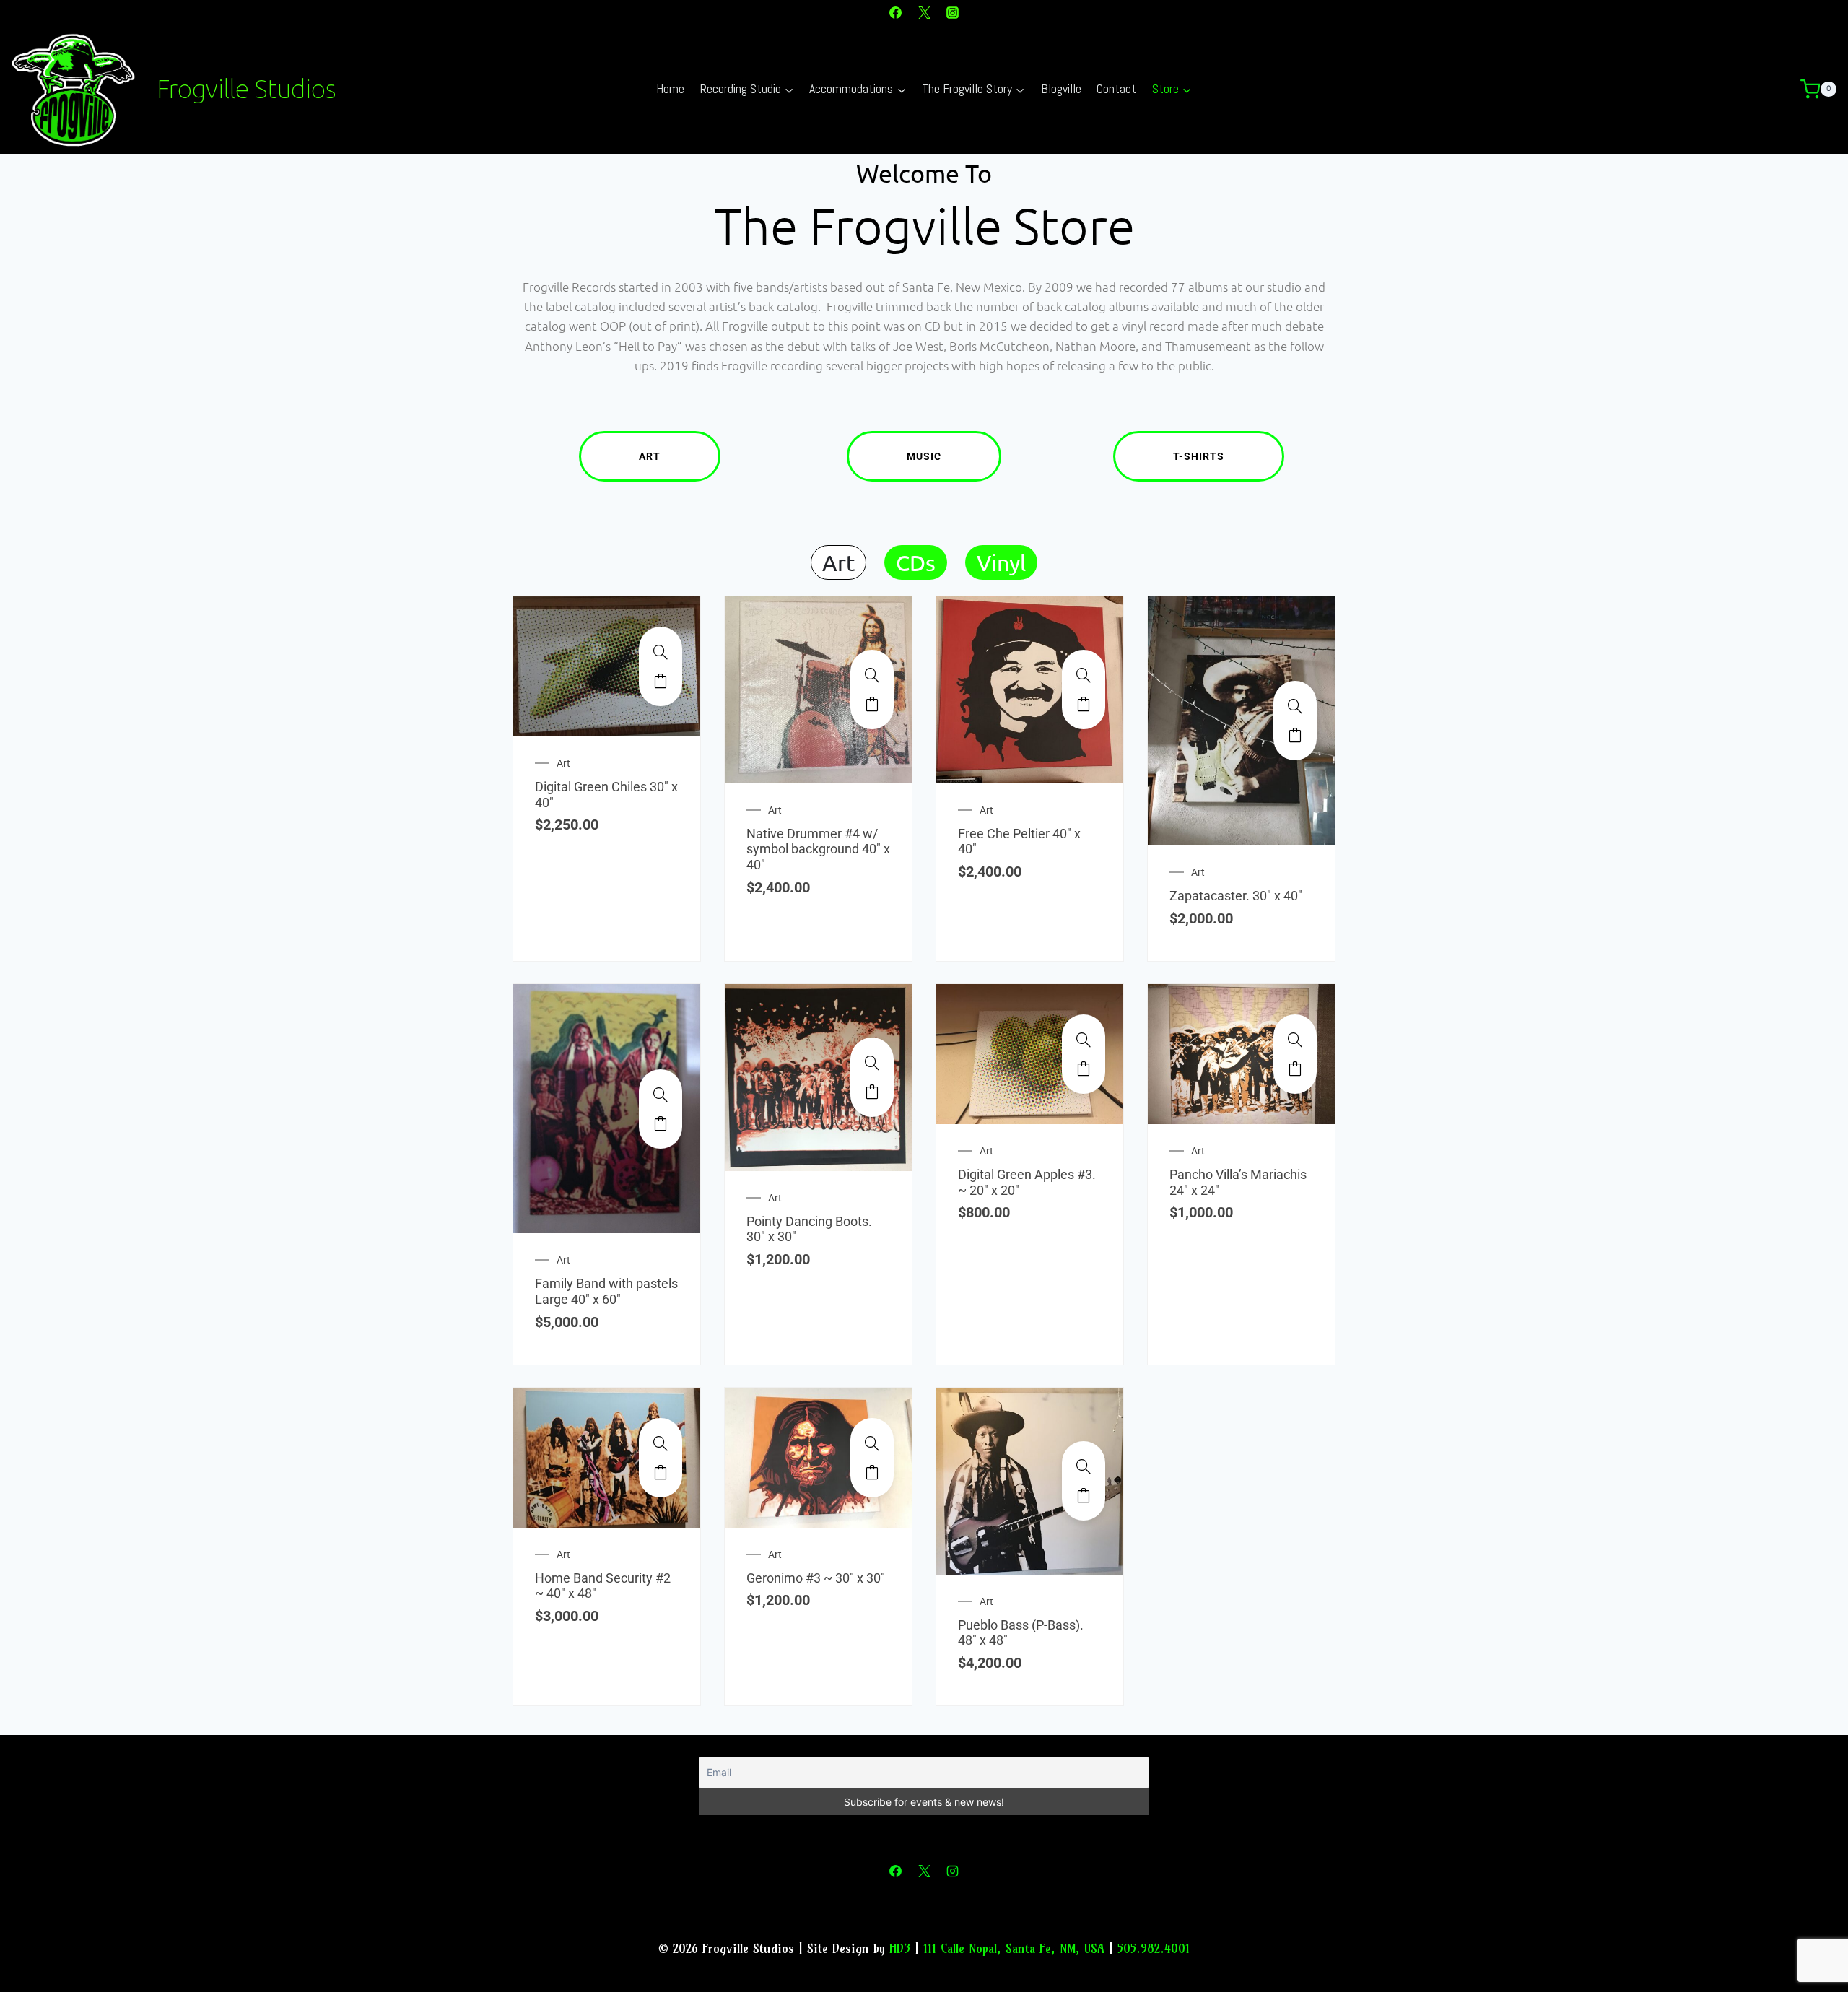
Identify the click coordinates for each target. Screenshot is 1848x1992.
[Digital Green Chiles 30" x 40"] (661, 652)
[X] (924, 12)
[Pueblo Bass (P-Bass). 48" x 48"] (1084, 1466)
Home (670, 88)
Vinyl (1001, 562)
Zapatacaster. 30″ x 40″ (1236, 896)
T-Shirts (1199, 456)
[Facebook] (896, 12)
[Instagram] (952, 12)
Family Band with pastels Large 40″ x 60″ (606, 1291)
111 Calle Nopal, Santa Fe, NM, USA (1014, 1948)
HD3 (900, 1948)
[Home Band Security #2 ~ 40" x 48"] (661, 1443)
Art (650, 456)
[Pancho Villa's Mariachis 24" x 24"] (1295, 1040)
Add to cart (661, 681)
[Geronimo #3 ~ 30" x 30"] (872, 1443)
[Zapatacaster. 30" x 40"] (1295, 706)
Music (924, 456)
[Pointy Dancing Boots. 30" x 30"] (872, 1063)
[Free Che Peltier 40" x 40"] (1084, 675)
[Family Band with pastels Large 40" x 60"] (661, 1095)
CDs (916, 562)
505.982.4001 (1154, 1948)
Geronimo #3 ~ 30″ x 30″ (816, 1578)
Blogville (1061, 88)
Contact (1116, 88)
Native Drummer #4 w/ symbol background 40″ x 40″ (818, 849)
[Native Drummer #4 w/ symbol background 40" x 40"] (872, 675)
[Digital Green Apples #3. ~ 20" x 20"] (1084, 1040)
